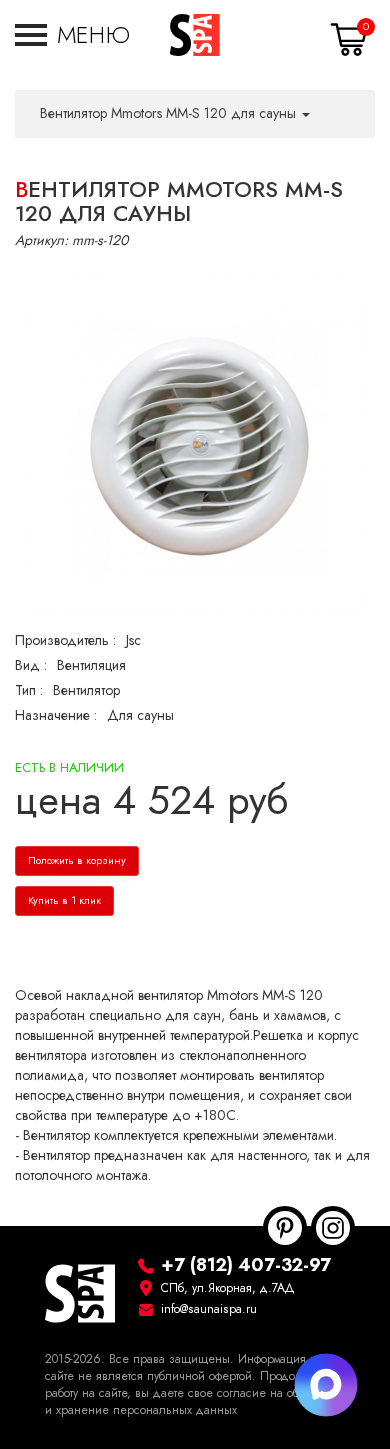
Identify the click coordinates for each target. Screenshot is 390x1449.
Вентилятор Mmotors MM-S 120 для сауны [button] (170, 113)
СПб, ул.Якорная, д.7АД (228, 1288)
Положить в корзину (77, 860)
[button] (72, 35)
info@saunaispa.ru (209, 1309)
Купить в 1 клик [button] (64, 900)
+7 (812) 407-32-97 (246, 1264)
